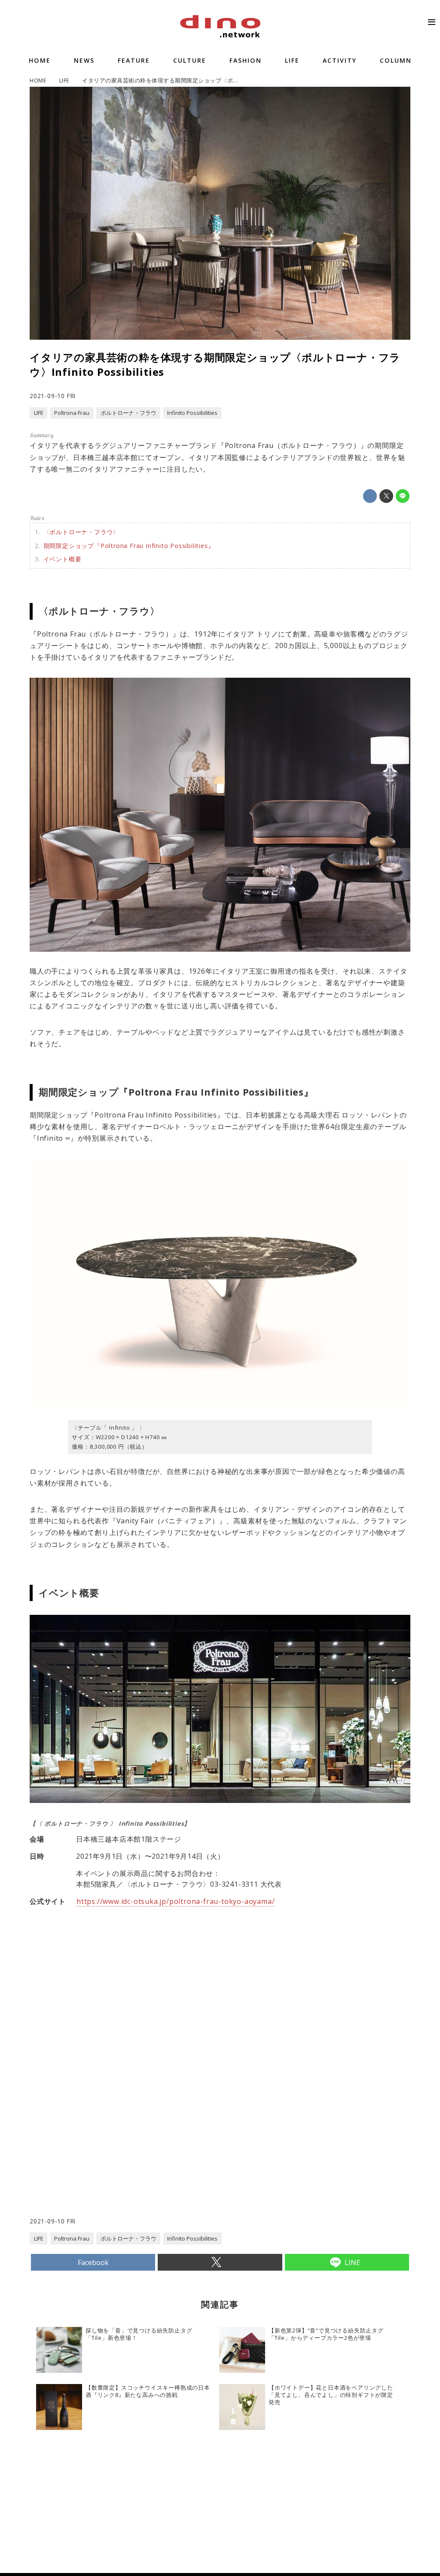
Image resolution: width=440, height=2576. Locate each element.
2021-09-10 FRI (53, 396)
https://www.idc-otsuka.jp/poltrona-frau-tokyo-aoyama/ (176, 1901)
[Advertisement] (125, 2148)
